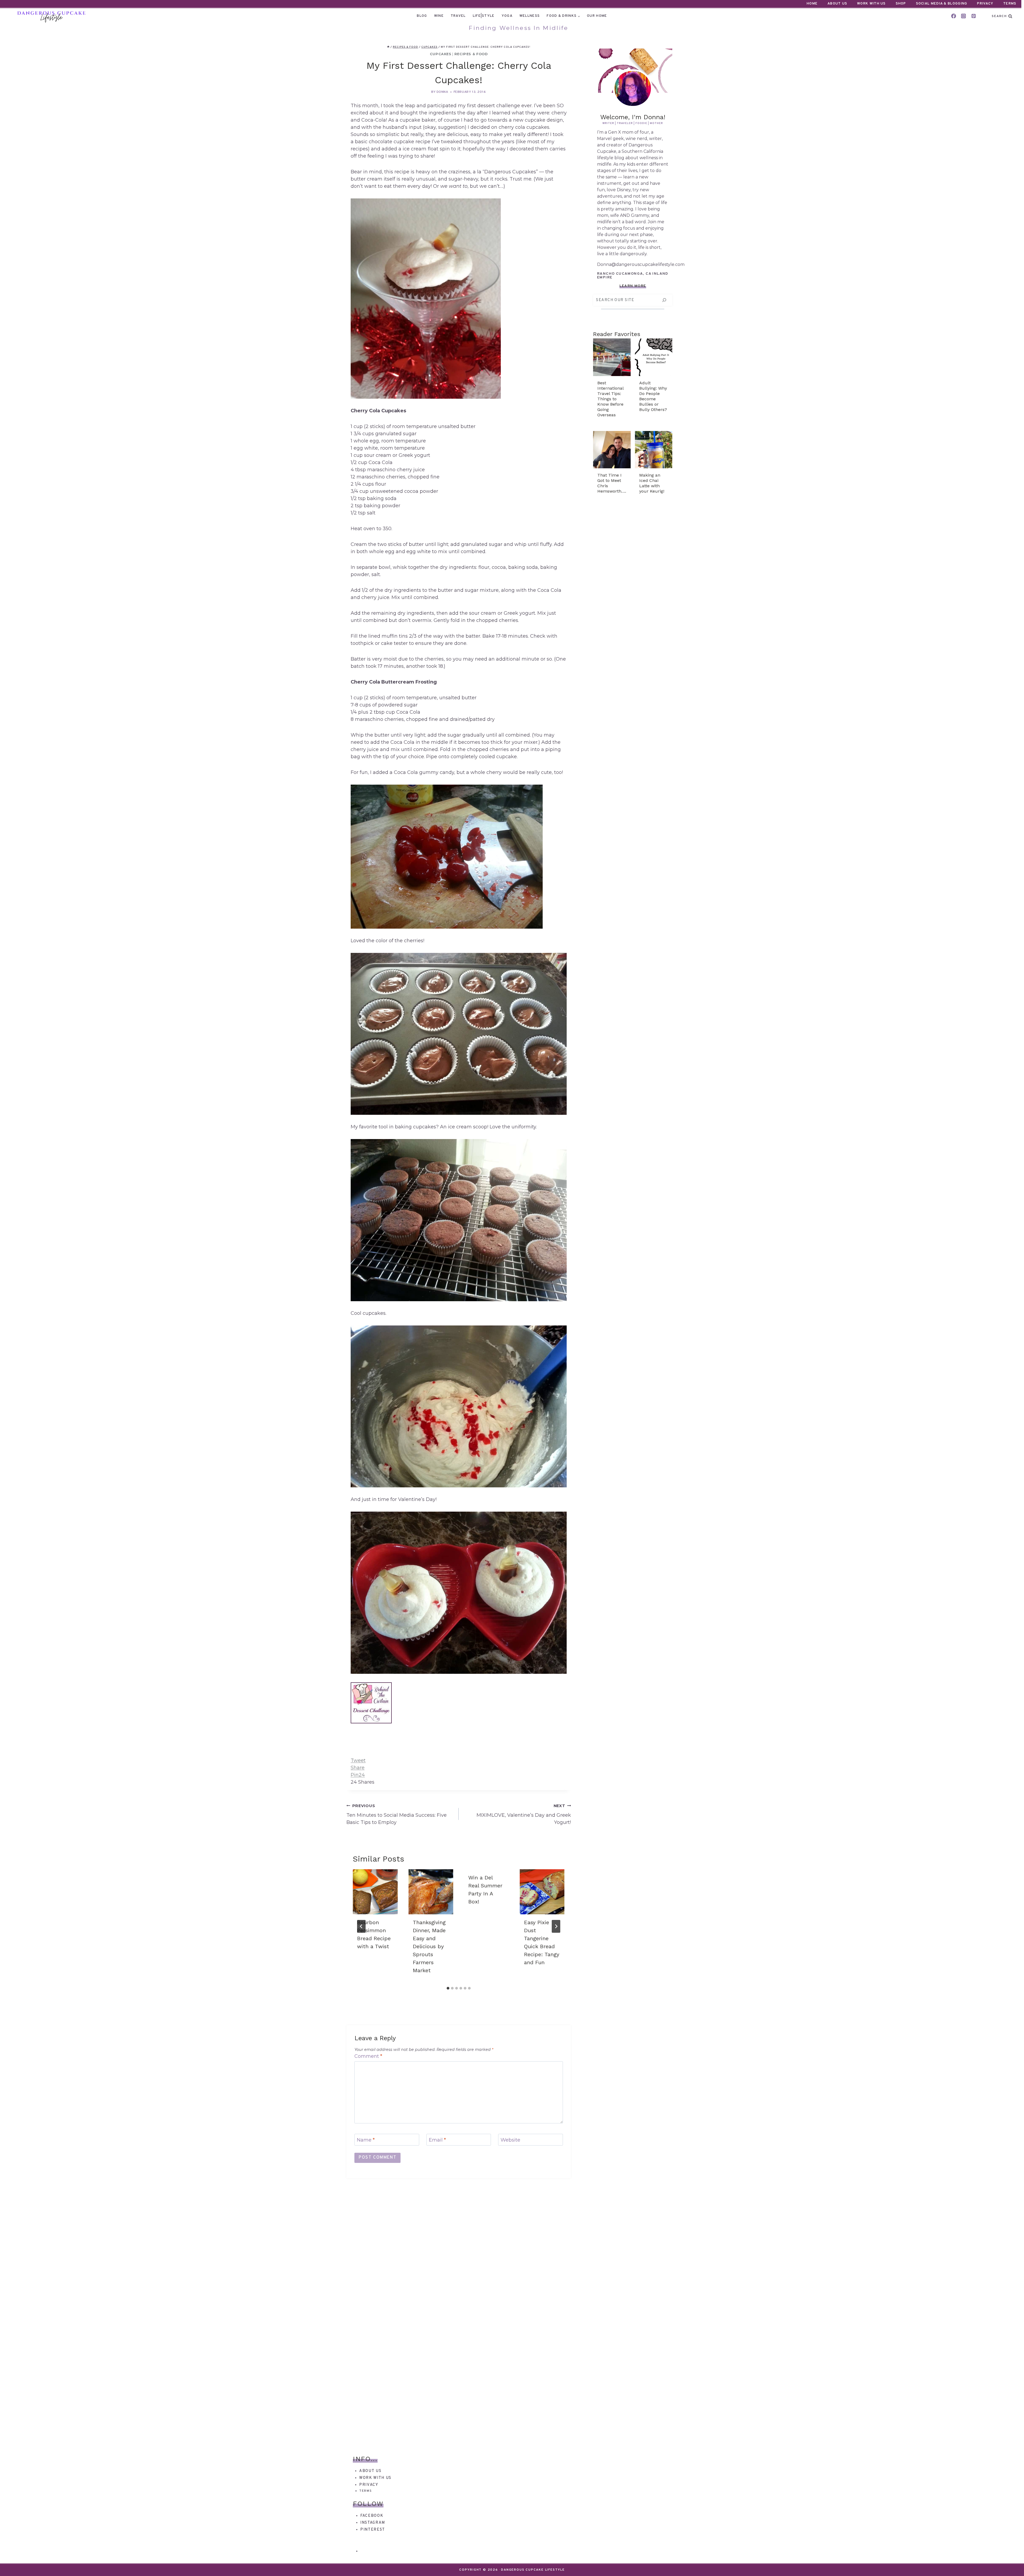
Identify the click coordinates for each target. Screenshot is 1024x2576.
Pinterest (373, 2530)
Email (437, 2140)
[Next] (556, 1926)
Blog (422, 16)
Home (812, 4)
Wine (439, 16)
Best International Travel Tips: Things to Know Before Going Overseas (610, 399)
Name (366, 2140)
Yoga (507, 16)
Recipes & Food (471, 54)
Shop (901, 4)
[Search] (664, 300)
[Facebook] (954, 16)
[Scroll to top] (1010, 2562)
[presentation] (375, 1892)
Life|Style (484, 16)
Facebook (372, 2516)
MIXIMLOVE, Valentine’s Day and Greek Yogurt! (524, 1814)
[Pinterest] (974, 16)
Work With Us (871, 4)
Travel (458, 16)
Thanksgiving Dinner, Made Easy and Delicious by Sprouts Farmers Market (429, 1947)
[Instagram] (963, 16)
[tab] (448, 1988)
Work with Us (375, 2478)
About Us (837, 4)
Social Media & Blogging (942, 4)
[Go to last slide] (361, 1926)
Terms (1010, 4)
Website (510, 2140)
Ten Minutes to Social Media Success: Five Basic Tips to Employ (397, 1814)
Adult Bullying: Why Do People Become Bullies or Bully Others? (653, 396)
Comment (368, 2056)
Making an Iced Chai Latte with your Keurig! (652, 483)
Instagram (373, 2523)
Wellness (530, 16)
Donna (442, 92)
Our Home (597, 16)
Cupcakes (441, 54)
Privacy (985, 4)
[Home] (388, 47)
